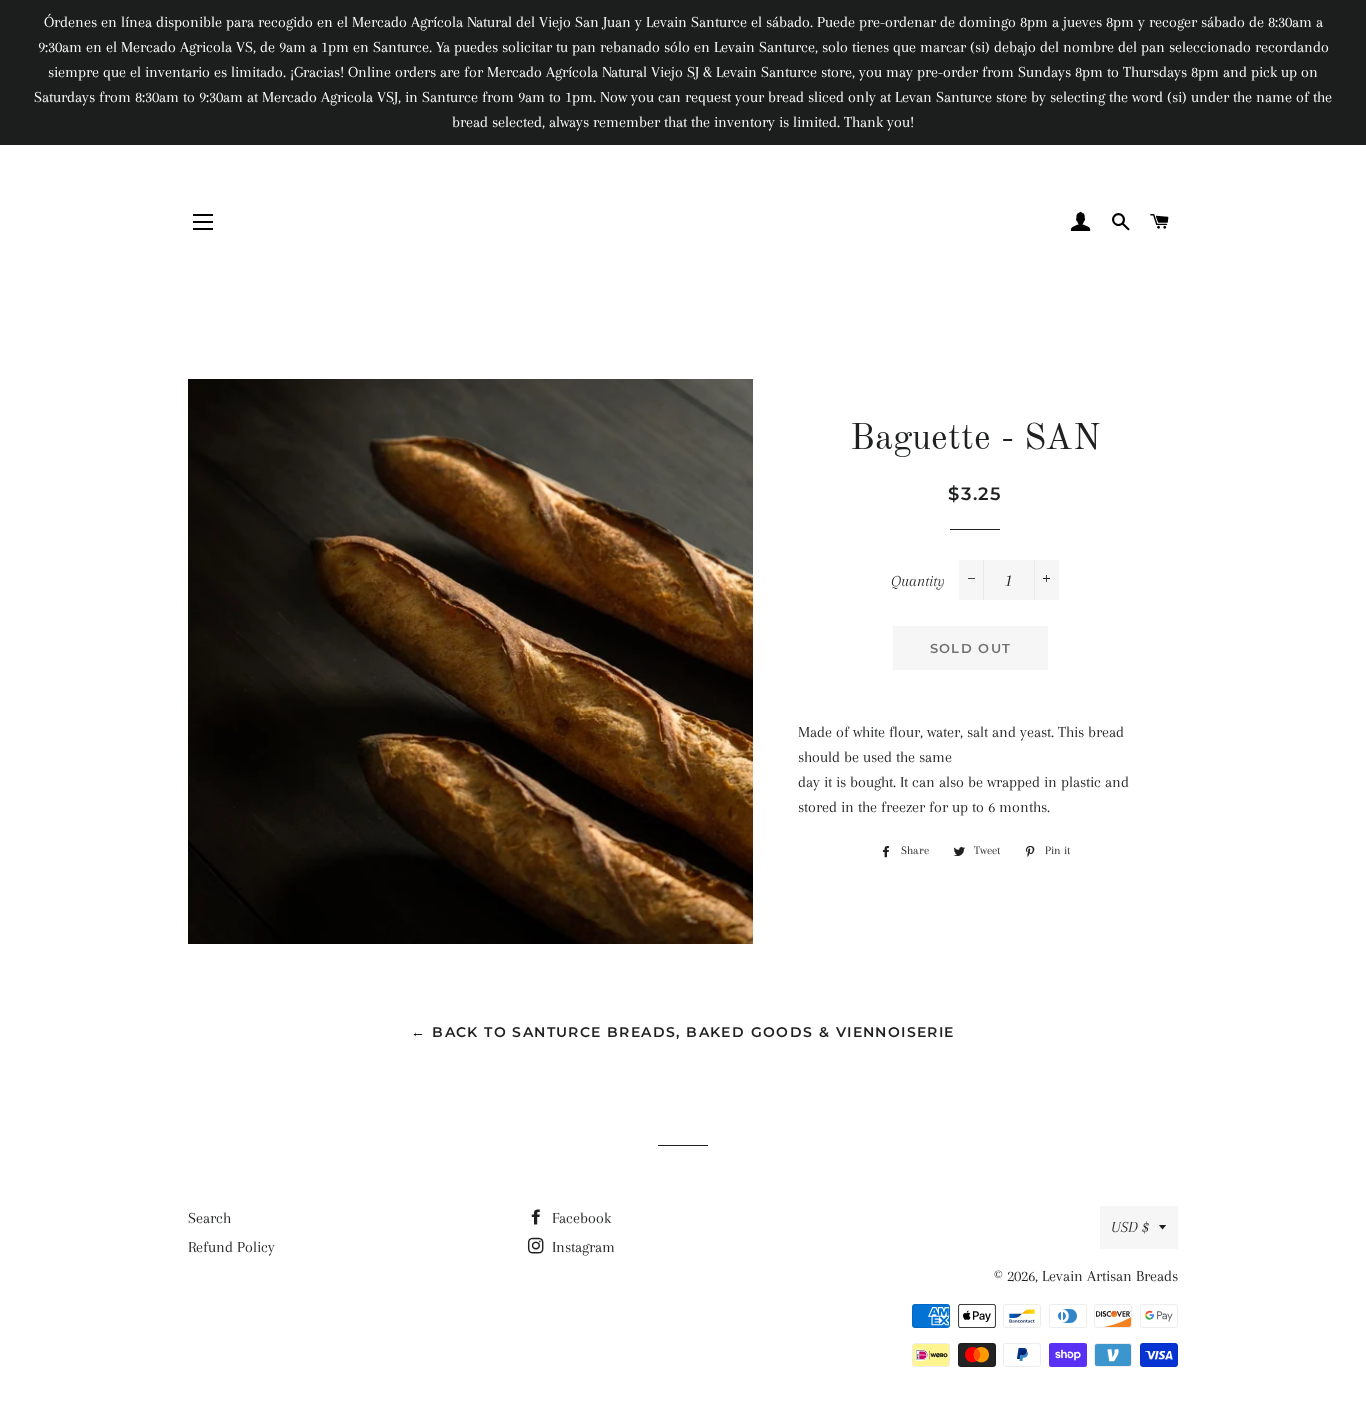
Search (209, 1218)
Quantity (918, 581)
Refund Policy (231, 1247)
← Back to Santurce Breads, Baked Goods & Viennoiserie (682, 1032)
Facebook (579, 1218)
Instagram (581, 1247)
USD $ (1130, 1227)
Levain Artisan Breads (1110, 1276)
